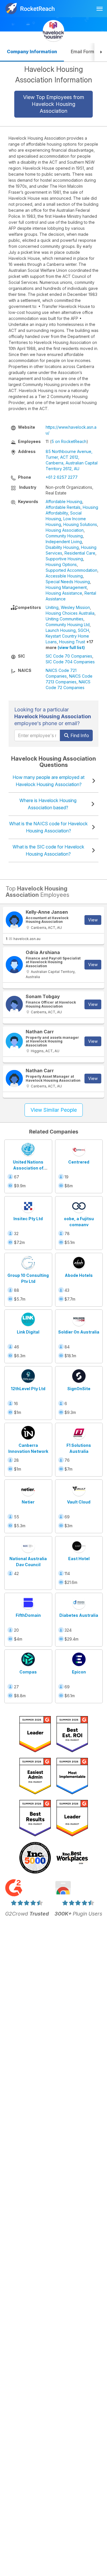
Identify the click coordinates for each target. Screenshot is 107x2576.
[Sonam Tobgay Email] (14, 1004)
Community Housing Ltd (68, 625)
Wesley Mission (75, 607)
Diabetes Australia (79, 1615)
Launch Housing (61, 630)
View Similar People (54, 1110)
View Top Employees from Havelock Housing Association (54, 104)
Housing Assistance (64, 593)
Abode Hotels (79, 1275)
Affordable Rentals (63, 507)
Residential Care (80, 553)
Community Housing (64, 536)
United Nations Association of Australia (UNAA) (28, 1168)
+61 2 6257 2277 (62, 477)
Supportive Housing (64, 559)
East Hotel (79, 1559)
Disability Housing (62, 547)
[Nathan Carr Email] (14, 1041)
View (93, 920)
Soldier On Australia (79, 1332)
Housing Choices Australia (70, 613)
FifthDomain (28, 1615)
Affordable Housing (64, 501)
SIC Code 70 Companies (69, 656)
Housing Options (61, 564)
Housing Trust (72, 642)
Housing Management (66, 587)
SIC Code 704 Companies (70, 662)
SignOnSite (79, 1389)
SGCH (83, 630)
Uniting (52, 607)
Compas (28, 1672)
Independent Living (64, 542)
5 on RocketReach (69, 441)
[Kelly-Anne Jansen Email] (14, 920)
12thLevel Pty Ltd (28, 1389)
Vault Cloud (79, 1502)
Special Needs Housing (68, 582)
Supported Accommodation (71, 570)
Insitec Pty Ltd (28, 1219)
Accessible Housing (64, 576)
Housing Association (65, 530)
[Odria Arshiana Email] (14, 965)
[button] (101, 52)
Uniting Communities (64, 619)
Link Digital (28, 1332)
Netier (28, 1502)
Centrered (79, 1162)
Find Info (79, 735)
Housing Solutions (80, 524)
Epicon (79, 1672)
